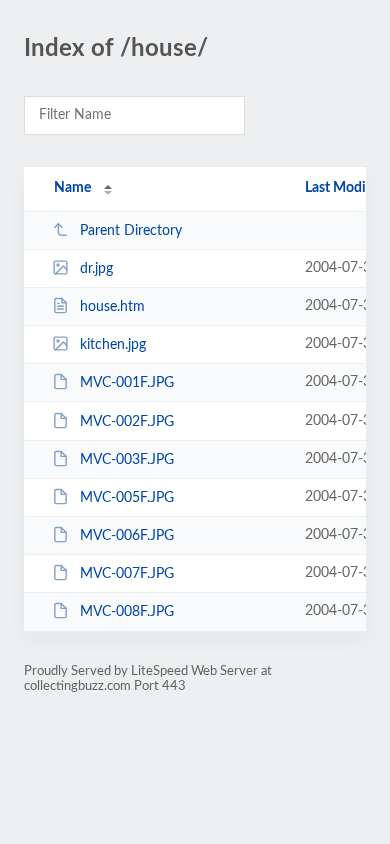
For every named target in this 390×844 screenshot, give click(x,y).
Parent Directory (131, 231)
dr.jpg (96, 269)
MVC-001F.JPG (127, 383)
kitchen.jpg (113, 345)
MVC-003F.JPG (127, 460)
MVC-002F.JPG (127, 422)
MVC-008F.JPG (127, 612)
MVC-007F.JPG (127, 574)
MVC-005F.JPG (127, 498)
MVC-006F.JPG (127, 536)
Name (72, 188)
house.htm (112, 307)
